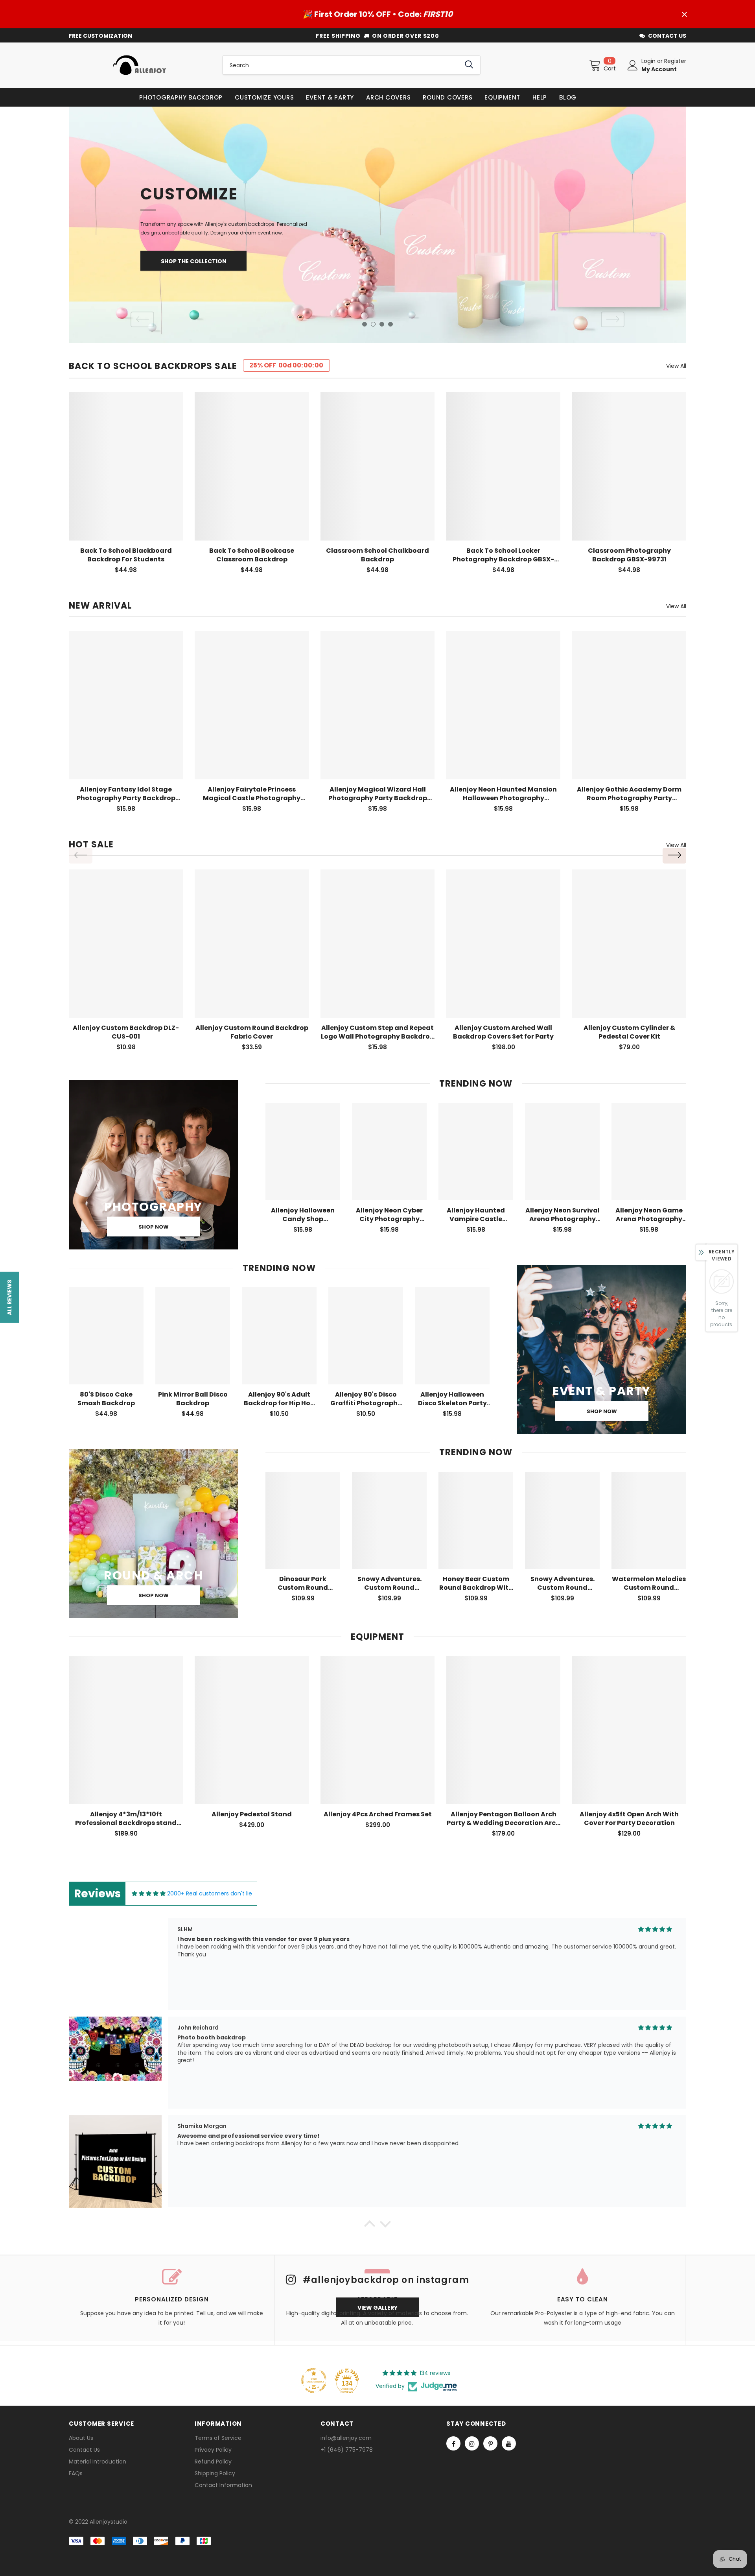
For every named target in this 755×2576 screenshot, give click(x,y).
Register (675, 61)
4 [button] (390, 324)
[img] (149, 1894)
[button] (370, 2226)
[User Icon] (633, 65)
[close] (684, 14)
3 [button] (382, 324)
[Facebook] (453, 2443)
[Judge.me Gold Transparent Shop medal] (314, 2380)
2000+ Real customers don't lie (210, 1893)
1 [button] (365, 324)
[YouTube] (509, 2443)
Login (649, 61)
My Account (659, 69)
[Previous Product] (81, 856)
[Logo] (140, 65)
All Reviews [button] (9, 1297)
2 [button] (373, 324)
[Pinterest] (490, 2443)
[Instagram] (472, 2443)
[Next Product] (674, 856)
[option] (377, 225)
